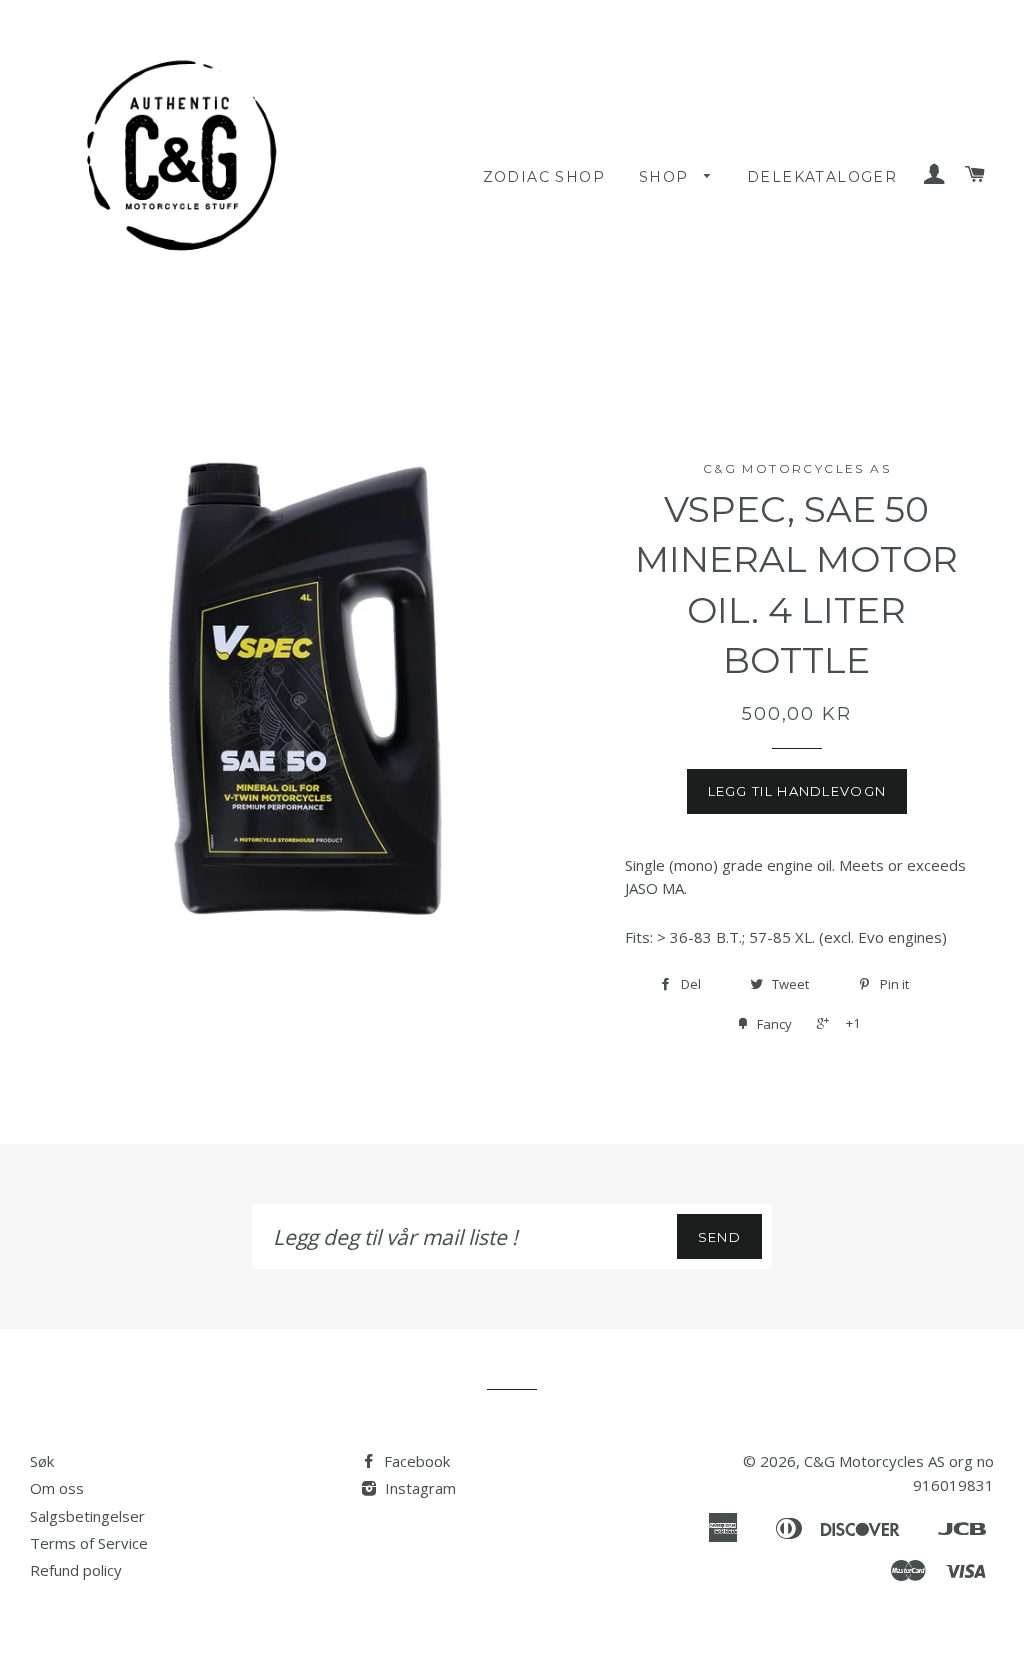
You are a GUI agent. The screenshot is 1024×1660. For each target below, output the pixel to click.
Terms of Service (89, 1543)
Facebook (415, 1461)
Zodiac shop (544, 177)
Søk (42, 1461)
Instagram (418, 1488)
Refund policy (76, 1570)
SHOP (666, 177)
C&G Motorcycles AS (874, 1461)
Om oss (57, 1488)
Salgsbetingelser (87, 1516)
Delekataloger (822, 177)
